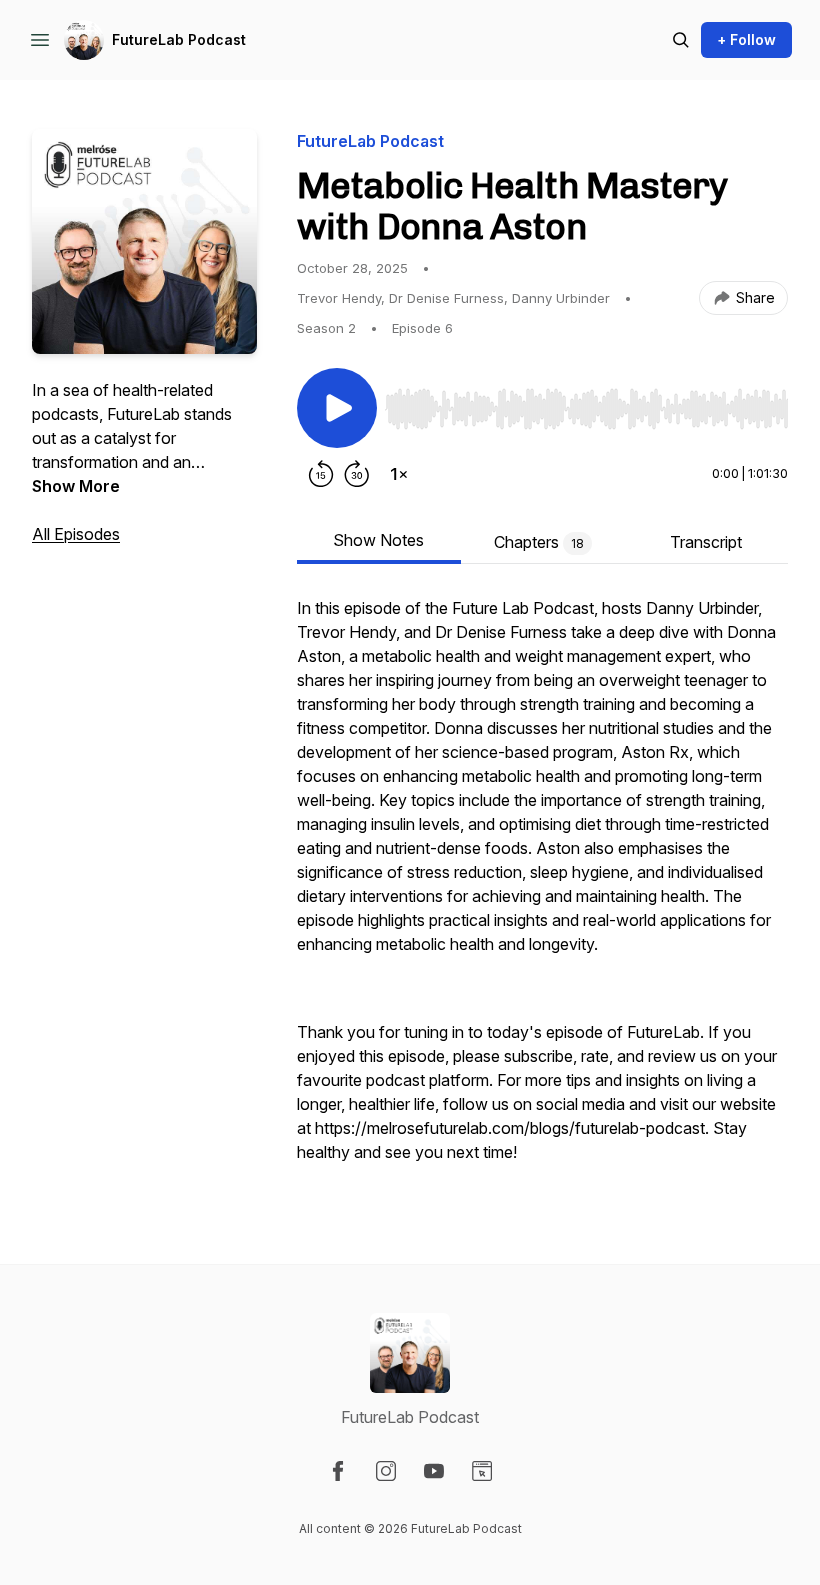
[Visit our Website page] (482, 1471)
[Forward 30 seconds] (357, 474)
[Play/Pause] (337, 408)
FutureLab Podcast (179, 39)
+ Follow (746, 39)
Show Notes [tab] (378, 540)
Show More (76, 486)
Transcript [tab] (706, 542)
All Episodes (76, 534)
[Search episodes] (681, 40)
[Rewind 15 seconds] (321, 474)
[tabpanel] (542, 890)
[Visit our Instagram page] (386, 1471)
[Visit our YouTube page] (434, 1471)
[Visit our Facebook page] (338, 1471)
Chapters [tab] (539, 542)
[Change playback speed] (399, 474)
